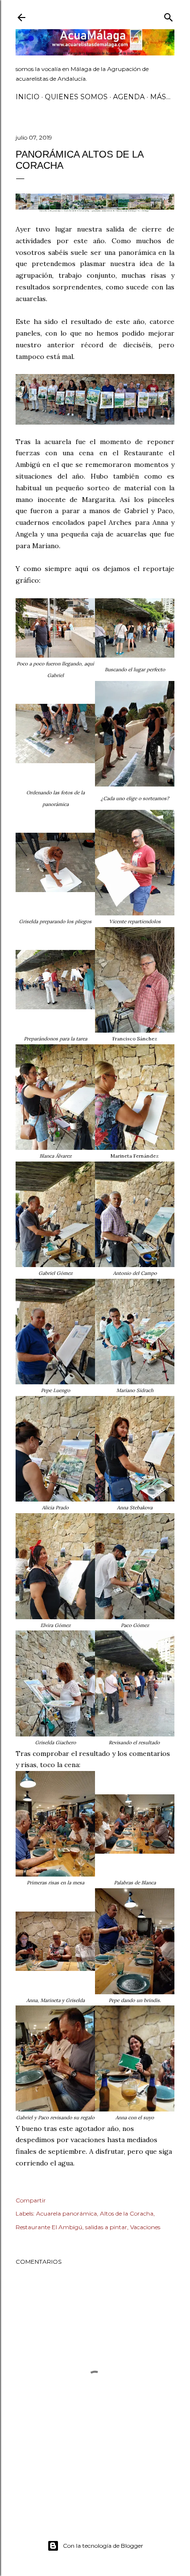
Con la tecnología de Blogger (103, 2546)
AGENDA (129, 97)
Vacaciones (145, 2227)
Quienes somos (76, 97)
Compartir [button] (31, 2200)
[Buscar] (169, 15)
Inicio (28, 97)
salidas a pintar (106, 2227)
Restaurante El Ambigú (49, 2227)
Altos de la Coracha (127, 2213)
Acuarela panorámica (66, 2213)
